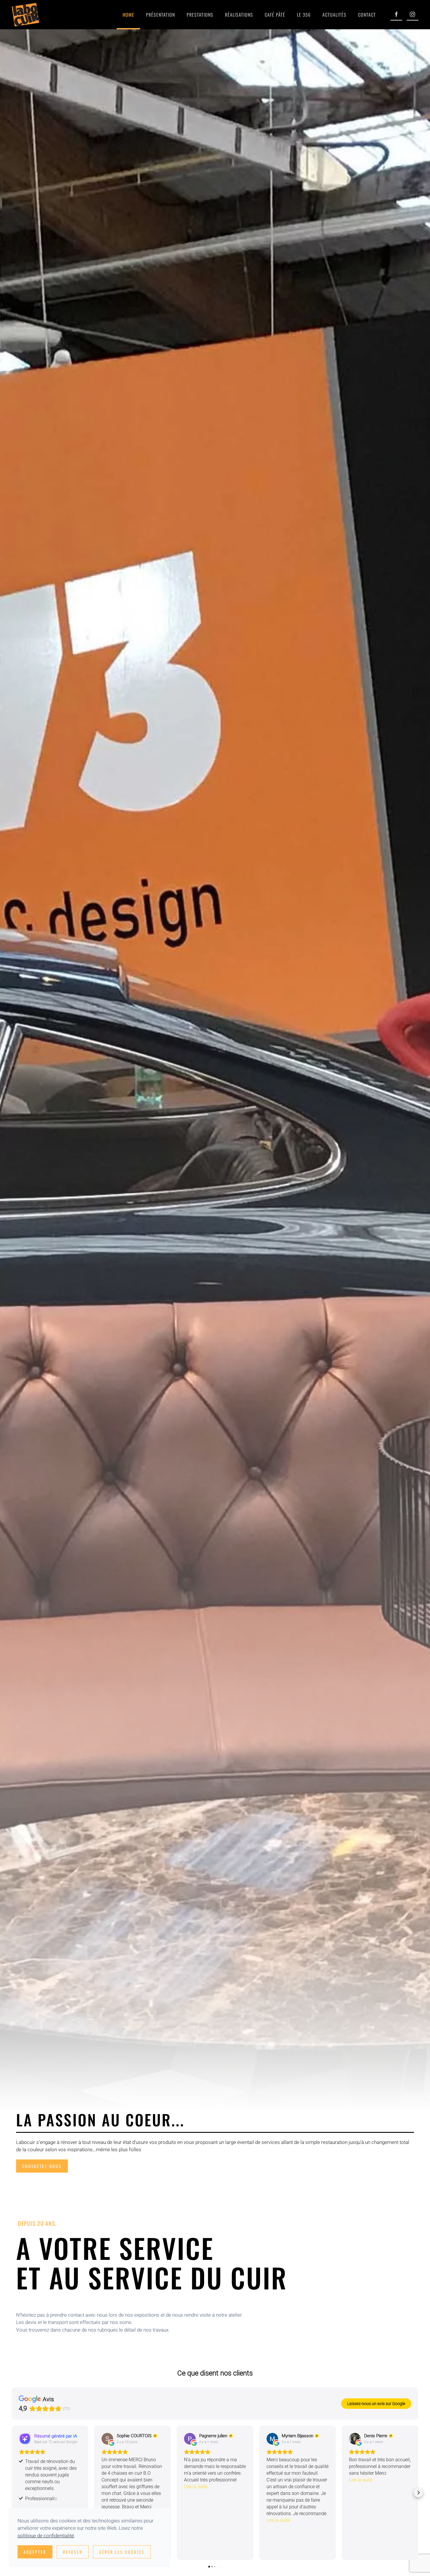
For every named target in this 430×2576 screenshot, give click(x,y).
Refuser (73, 2552)
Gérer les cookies (122, 2552)
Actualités (334, 15)
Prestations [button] (200, 15)
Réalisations (239, 15)
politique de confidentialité (46, 2536)
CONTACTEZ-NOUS (42, 2166)
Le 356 (304, 15)
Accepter (35, 2552)
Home (128, 15)
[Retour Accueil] (26, 15)
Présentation (160, 15)
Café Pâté (275, 15)
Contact (367, 15)
